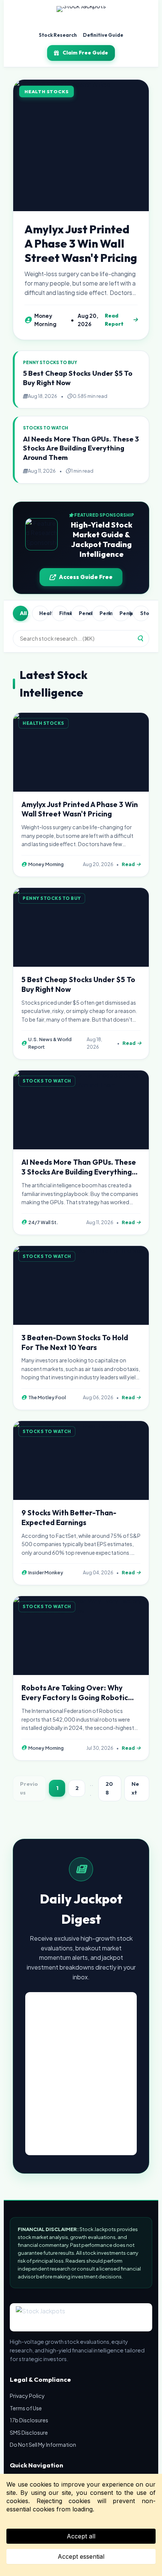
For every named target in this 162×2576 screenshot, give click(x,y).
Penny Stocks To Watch (124, 613)
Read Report (114, 320)
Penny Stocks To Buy (83, 613)
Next (135, 1788)
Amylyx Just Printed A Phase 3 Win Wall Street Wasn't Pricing (81, 243)
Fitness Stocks (63, 613)
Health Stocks (44, 613)
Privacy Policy (27, 2396)
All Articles (24, 613)
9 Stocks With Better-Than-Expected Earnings (69, 1518)
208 (109, 1788)
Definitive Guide (103, 35)
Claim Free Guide (85, 53)
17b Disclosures (29, 2420)
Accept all (81, 2536)
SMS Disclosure (29, 2432)
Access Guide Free (86, 577)
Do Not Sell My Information (43, 2444)
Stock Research (58, 35)
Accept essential (81, 2556)
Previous (29, 1788)
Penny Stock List (104, 613)
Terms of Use (26, 2408)
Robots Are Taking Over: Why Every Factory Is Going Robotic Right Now (75, 1698)
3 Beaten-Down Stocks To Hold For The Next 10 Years (75, 1342)
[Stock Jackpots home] (81, 16)
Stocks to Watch (145, 613)
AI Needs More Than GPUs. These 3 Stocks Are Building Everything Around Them (81, 448)
